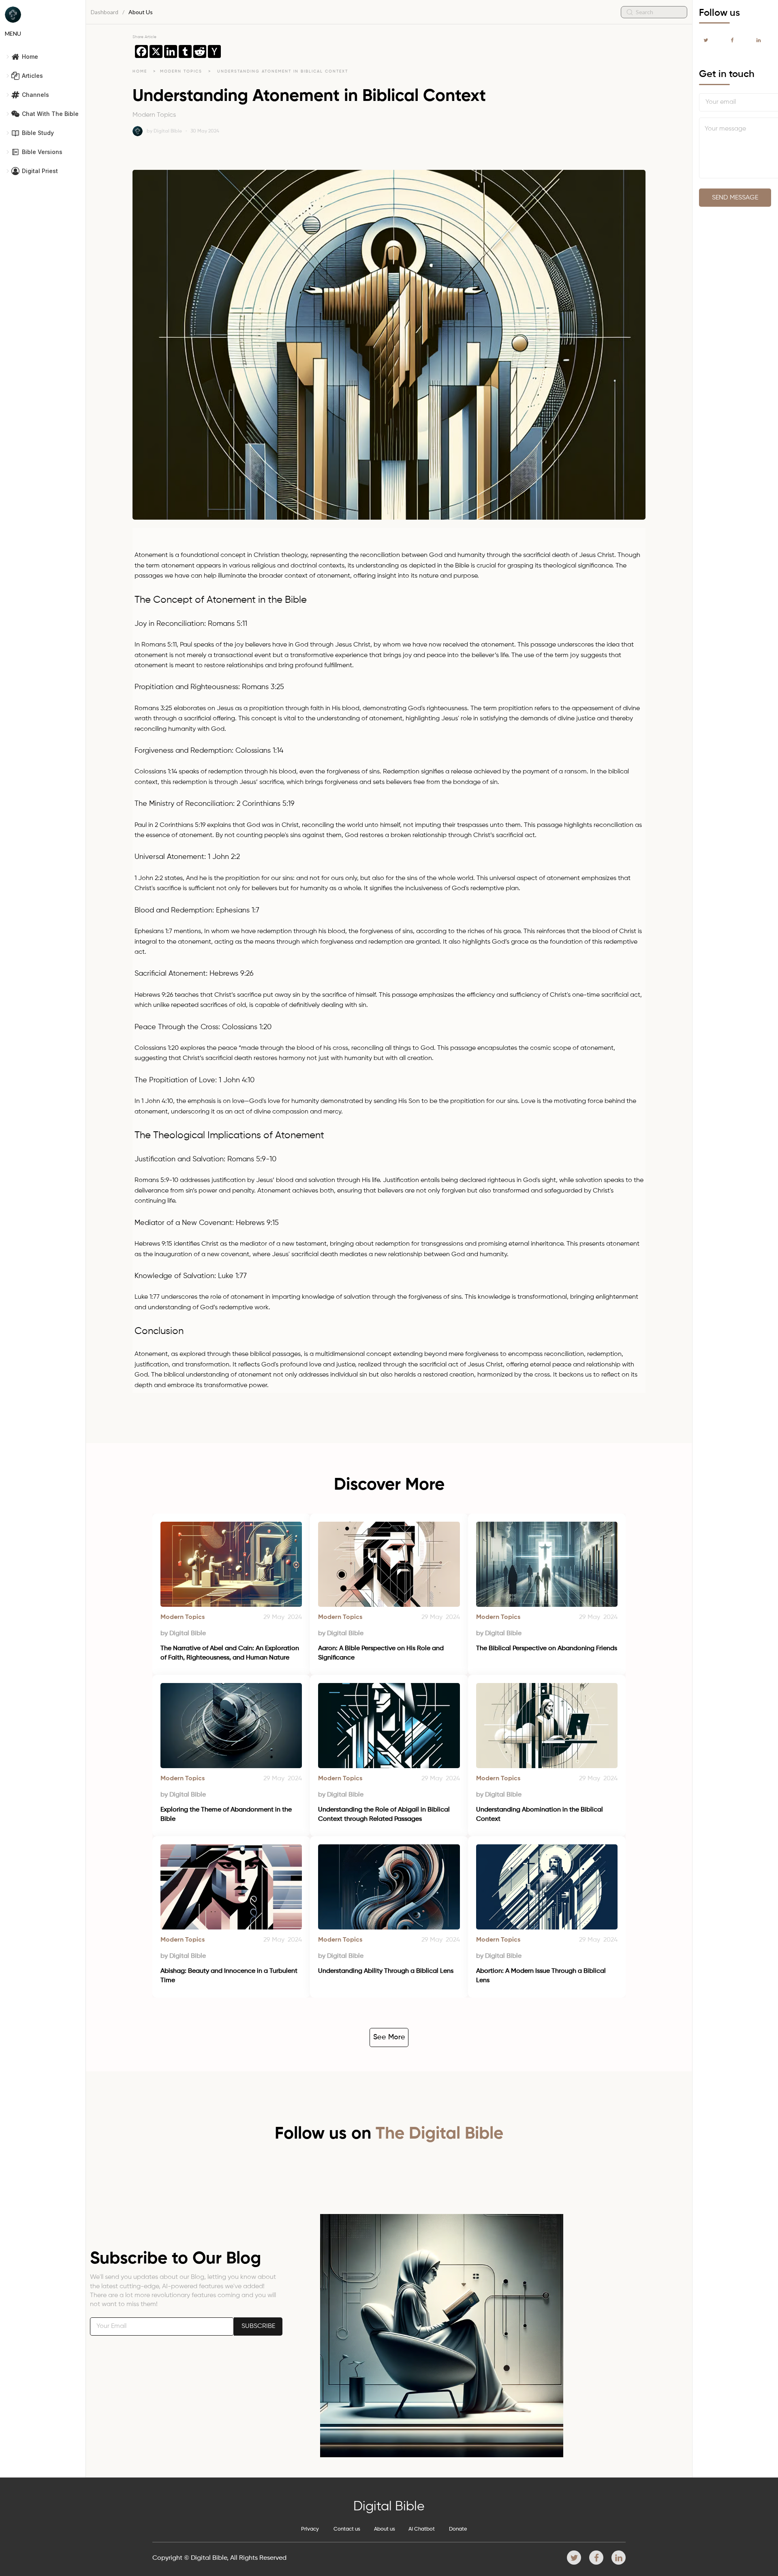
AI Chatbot (422, 2529)
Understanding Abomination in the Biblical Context (540, 1814)
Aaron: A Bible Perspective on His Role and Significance (382, 1653)
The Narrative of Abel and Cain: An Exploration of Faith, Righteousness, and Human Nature (231, 1653)
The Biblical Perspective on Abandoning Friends (547, 1649)
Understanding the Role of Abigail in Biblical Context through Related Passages (385, 1814)
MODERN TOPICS (182, 71)
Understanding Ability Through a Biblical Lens (386, 1971)
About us (385, 2529)
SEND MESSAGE (735, 198)
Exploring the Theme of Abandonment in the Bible (227, 1814)
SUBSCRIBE (258, 2326)
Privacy (310, 2529)
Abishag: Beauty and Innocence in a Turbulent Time (230, 1976)
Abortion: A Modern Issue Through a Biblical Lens (542, 1976)
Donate (458, 2529)
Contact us (347, 2529)
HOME (140, 71)
